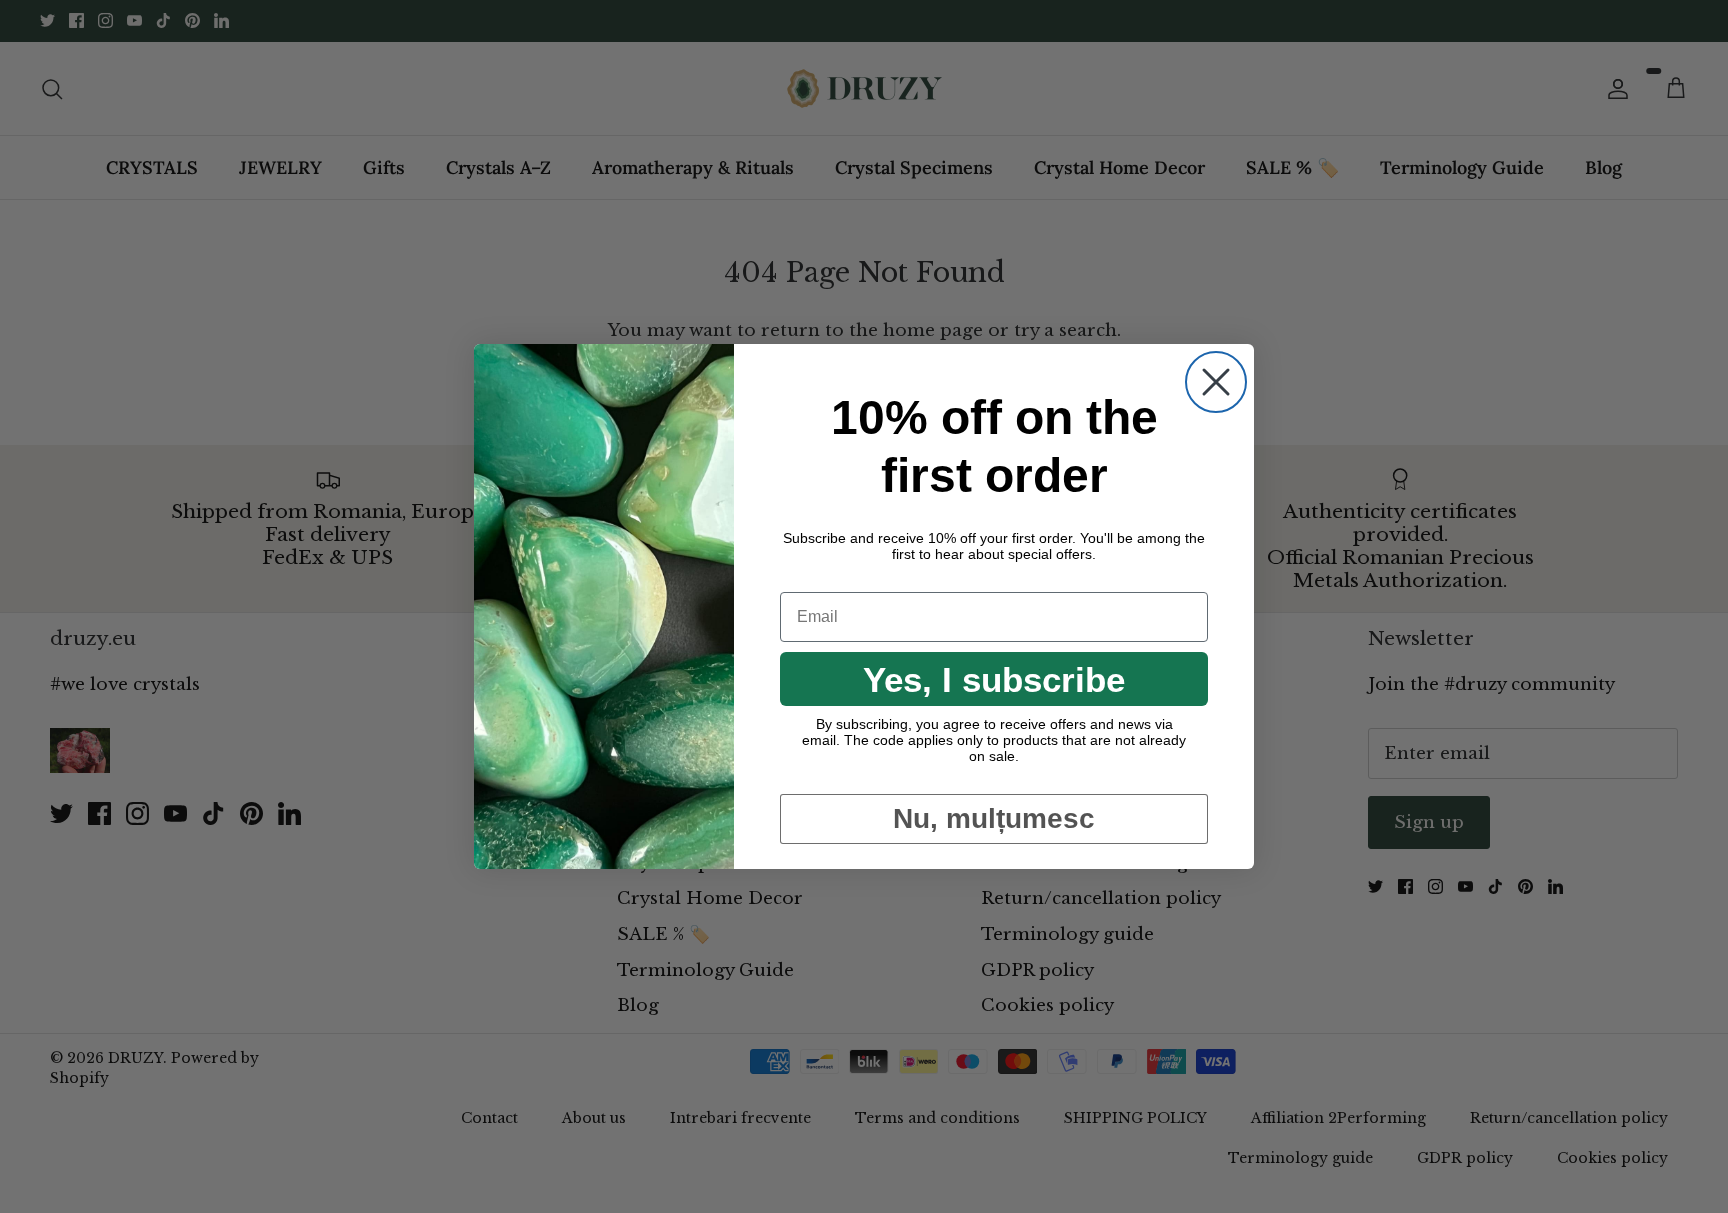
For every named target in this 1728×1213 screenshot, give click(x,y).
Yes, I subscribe (994, 679)
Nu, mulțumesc (994, 818)
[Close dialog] (1216, 382)
